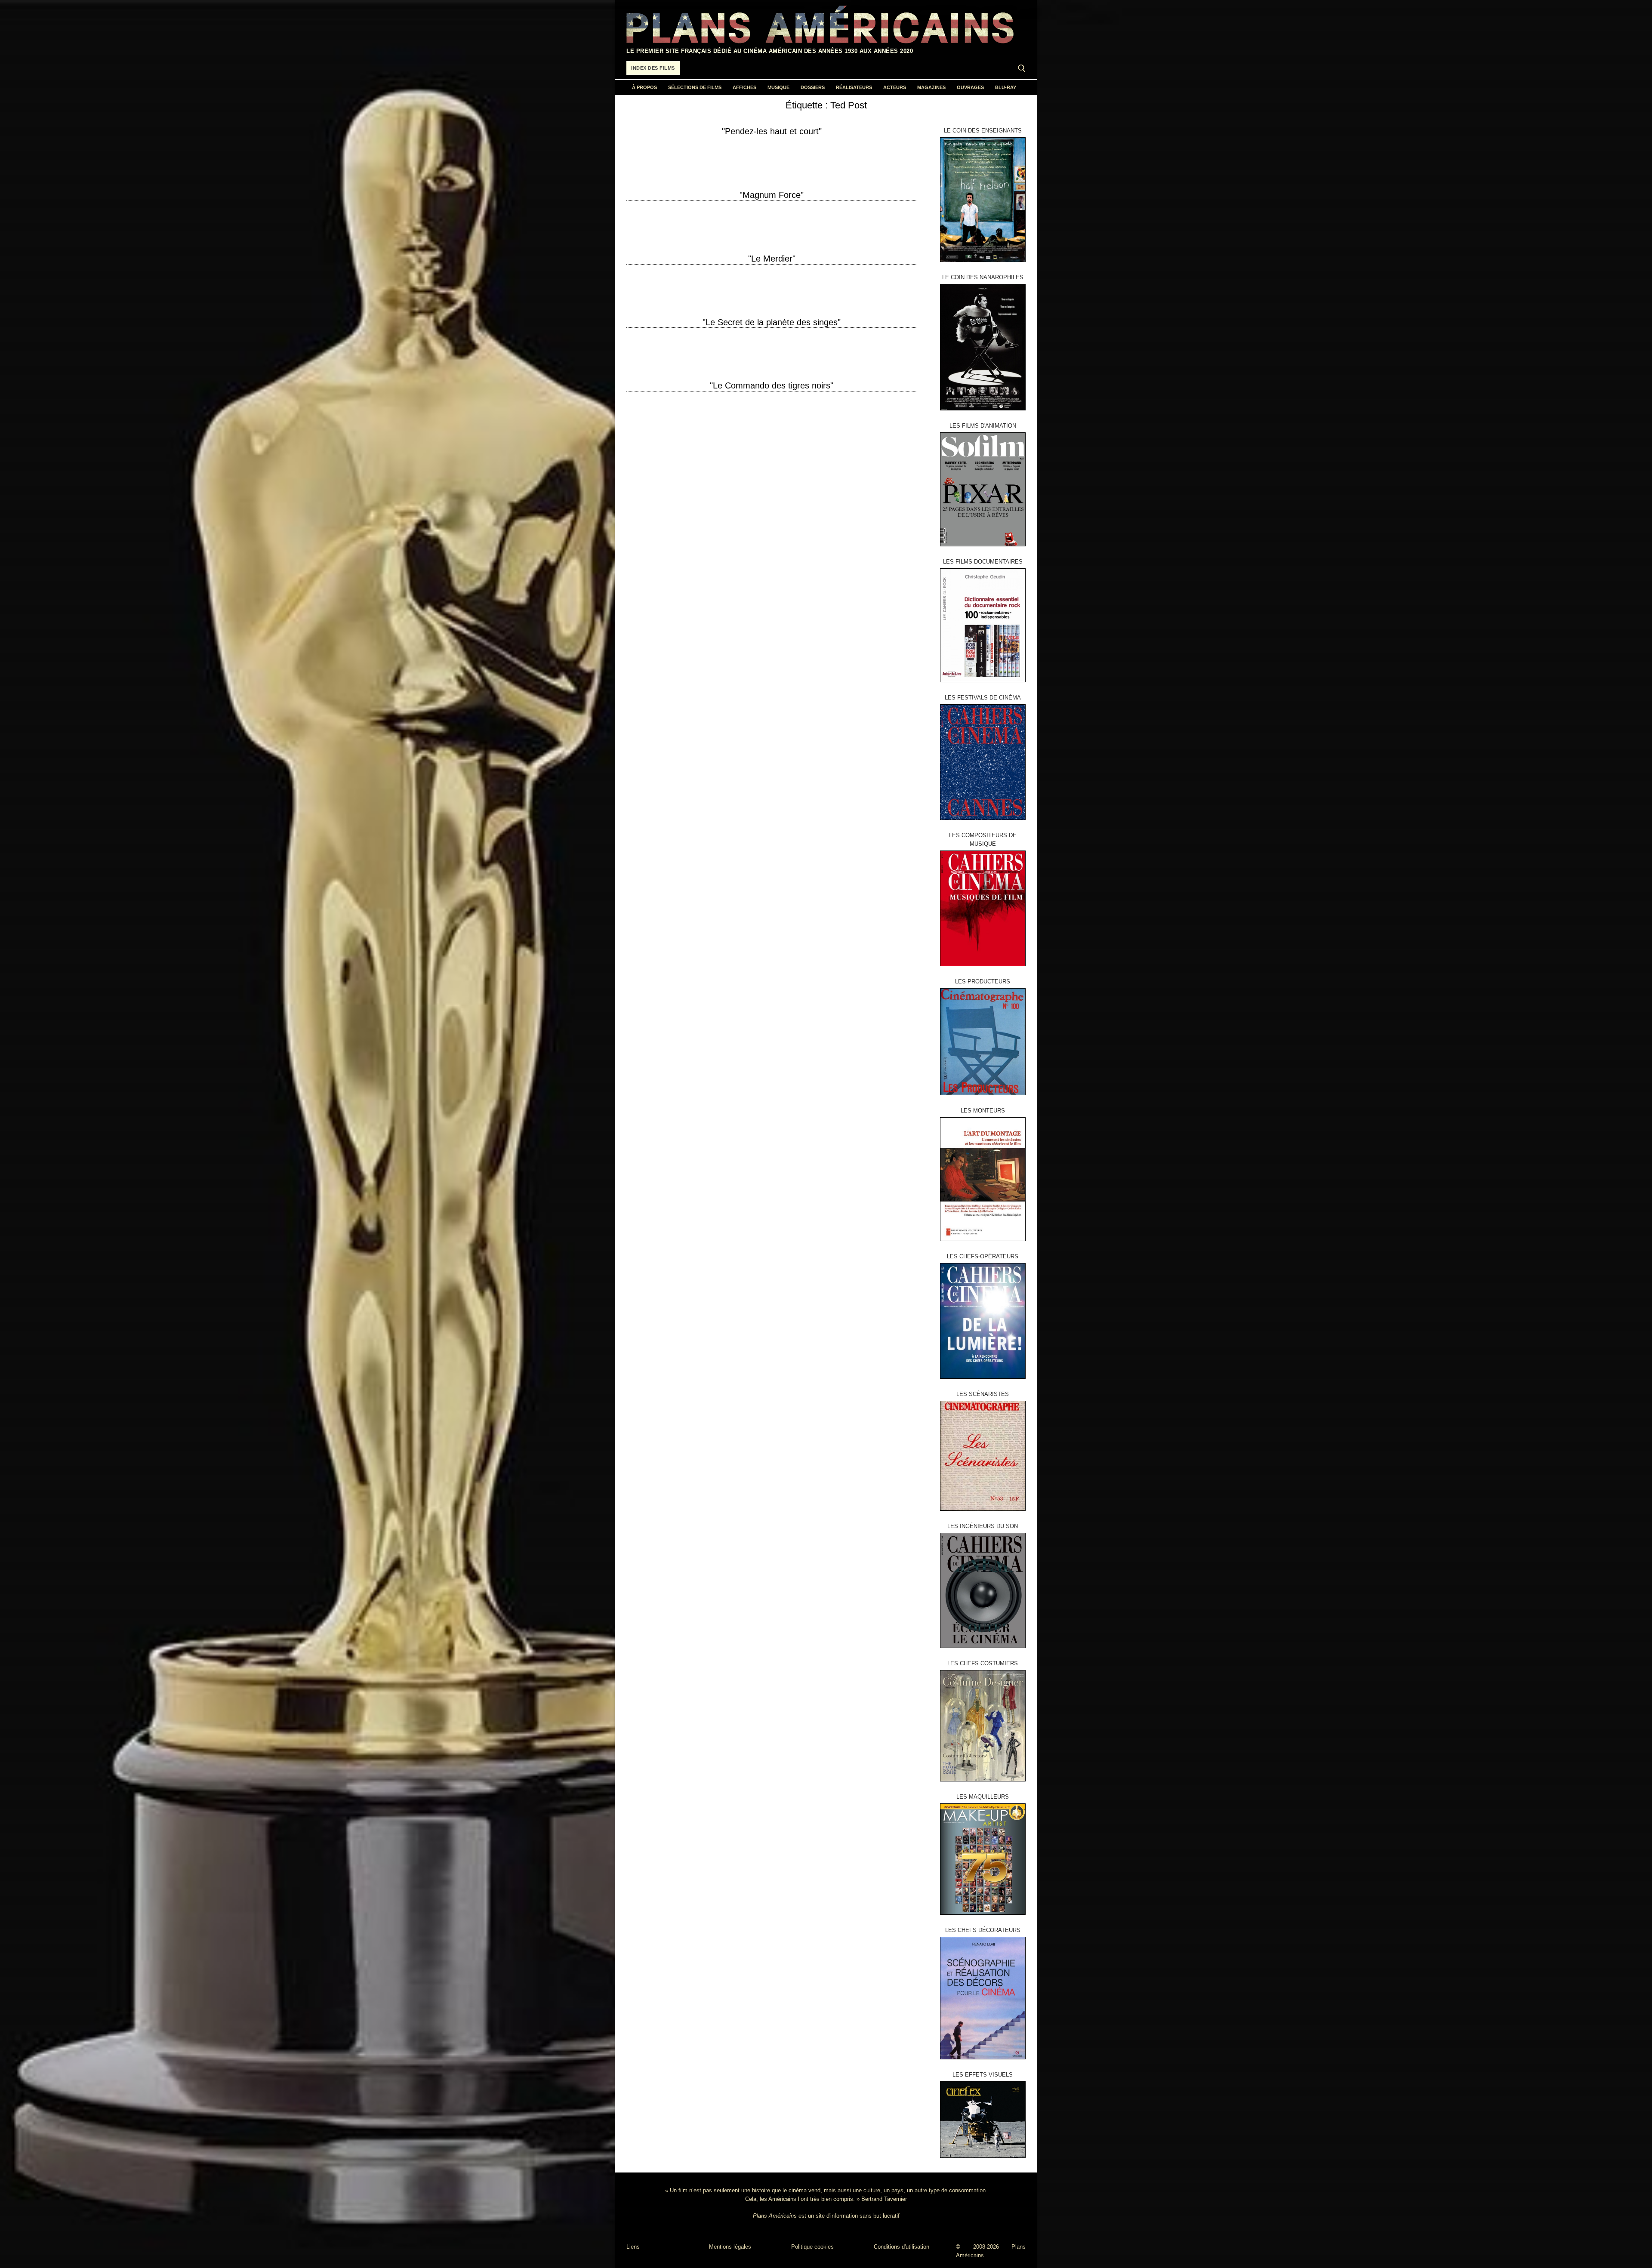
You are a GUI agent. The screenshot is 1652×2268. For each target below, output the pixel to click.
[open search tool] (1022, 68)
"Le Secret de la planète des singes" (772, 322)
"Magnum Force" (772, 195)
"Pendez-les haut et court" (772, 131)
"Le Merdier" (772, 259)
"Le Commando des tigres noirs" (772, 385)
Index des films (653, 68)
